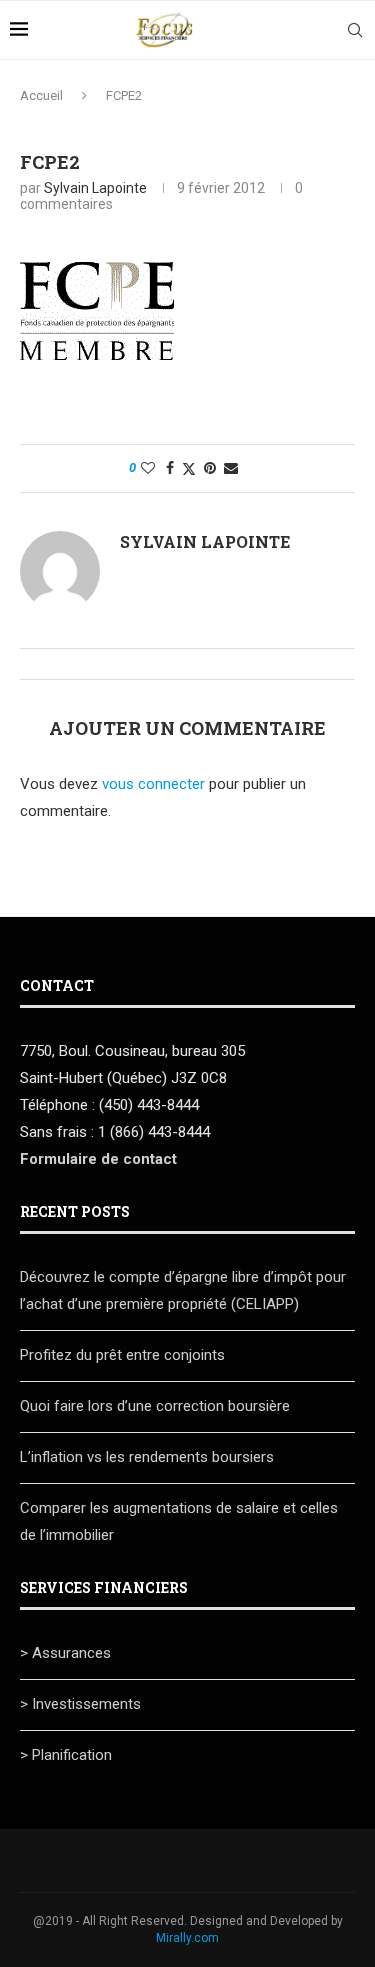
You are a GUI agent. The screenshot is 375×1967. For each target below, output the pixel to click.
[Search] (355, 30)
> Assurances (65, 1653)
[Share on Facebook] (170, 468)
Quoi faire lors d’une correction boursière (155, 1406)
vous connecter (153, 784)
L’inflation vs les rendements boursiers (147, 1457)
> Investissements (80, 1704)
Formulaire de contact (98, 1159)
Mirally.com (187, 1938)
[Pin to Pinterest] (210, 468)
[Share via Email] (231, 468)
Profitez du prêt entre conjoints (122, 1355)
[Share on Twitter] (189, 468)
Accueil (41, 95)
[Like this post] (148, 468)
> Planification (66, 1755)
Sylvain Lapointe (95, 188)
